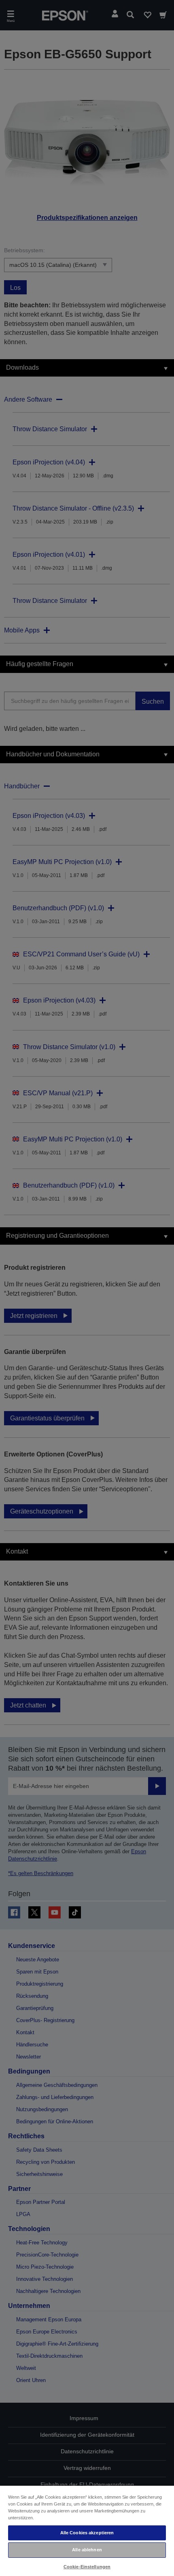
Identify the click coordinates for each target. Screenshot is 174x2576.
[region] (87, 2530)
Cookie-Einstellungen (87, 2567)
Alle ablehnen (87, 2550)
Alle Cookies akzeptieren (87, 2533)
